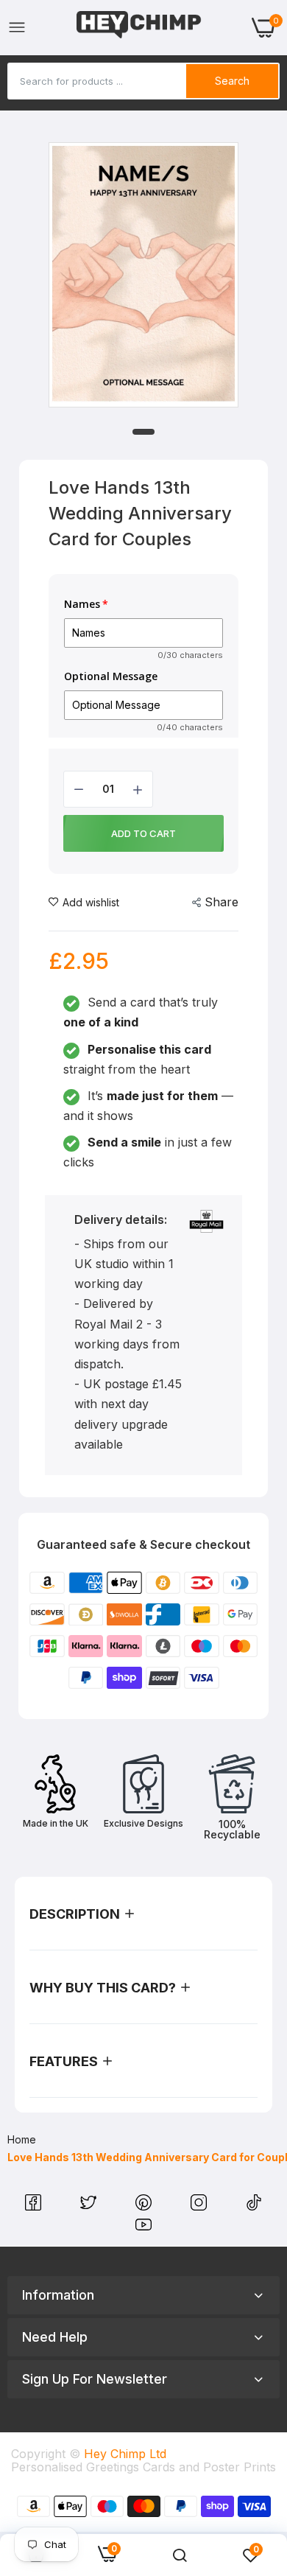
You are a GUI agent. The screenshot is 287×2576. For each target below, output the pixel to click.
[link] (180, 2555)
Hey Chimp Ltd (125, 2454)
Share (222, 902)
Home (22, 2139)
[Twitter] (90, 2206)
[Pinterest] (145, 2206)
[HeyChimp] (139, 28)
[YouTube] (143, 2228)
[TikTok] (254, 2206)
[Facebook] (35, 2206)
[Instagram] (201, 2206)
